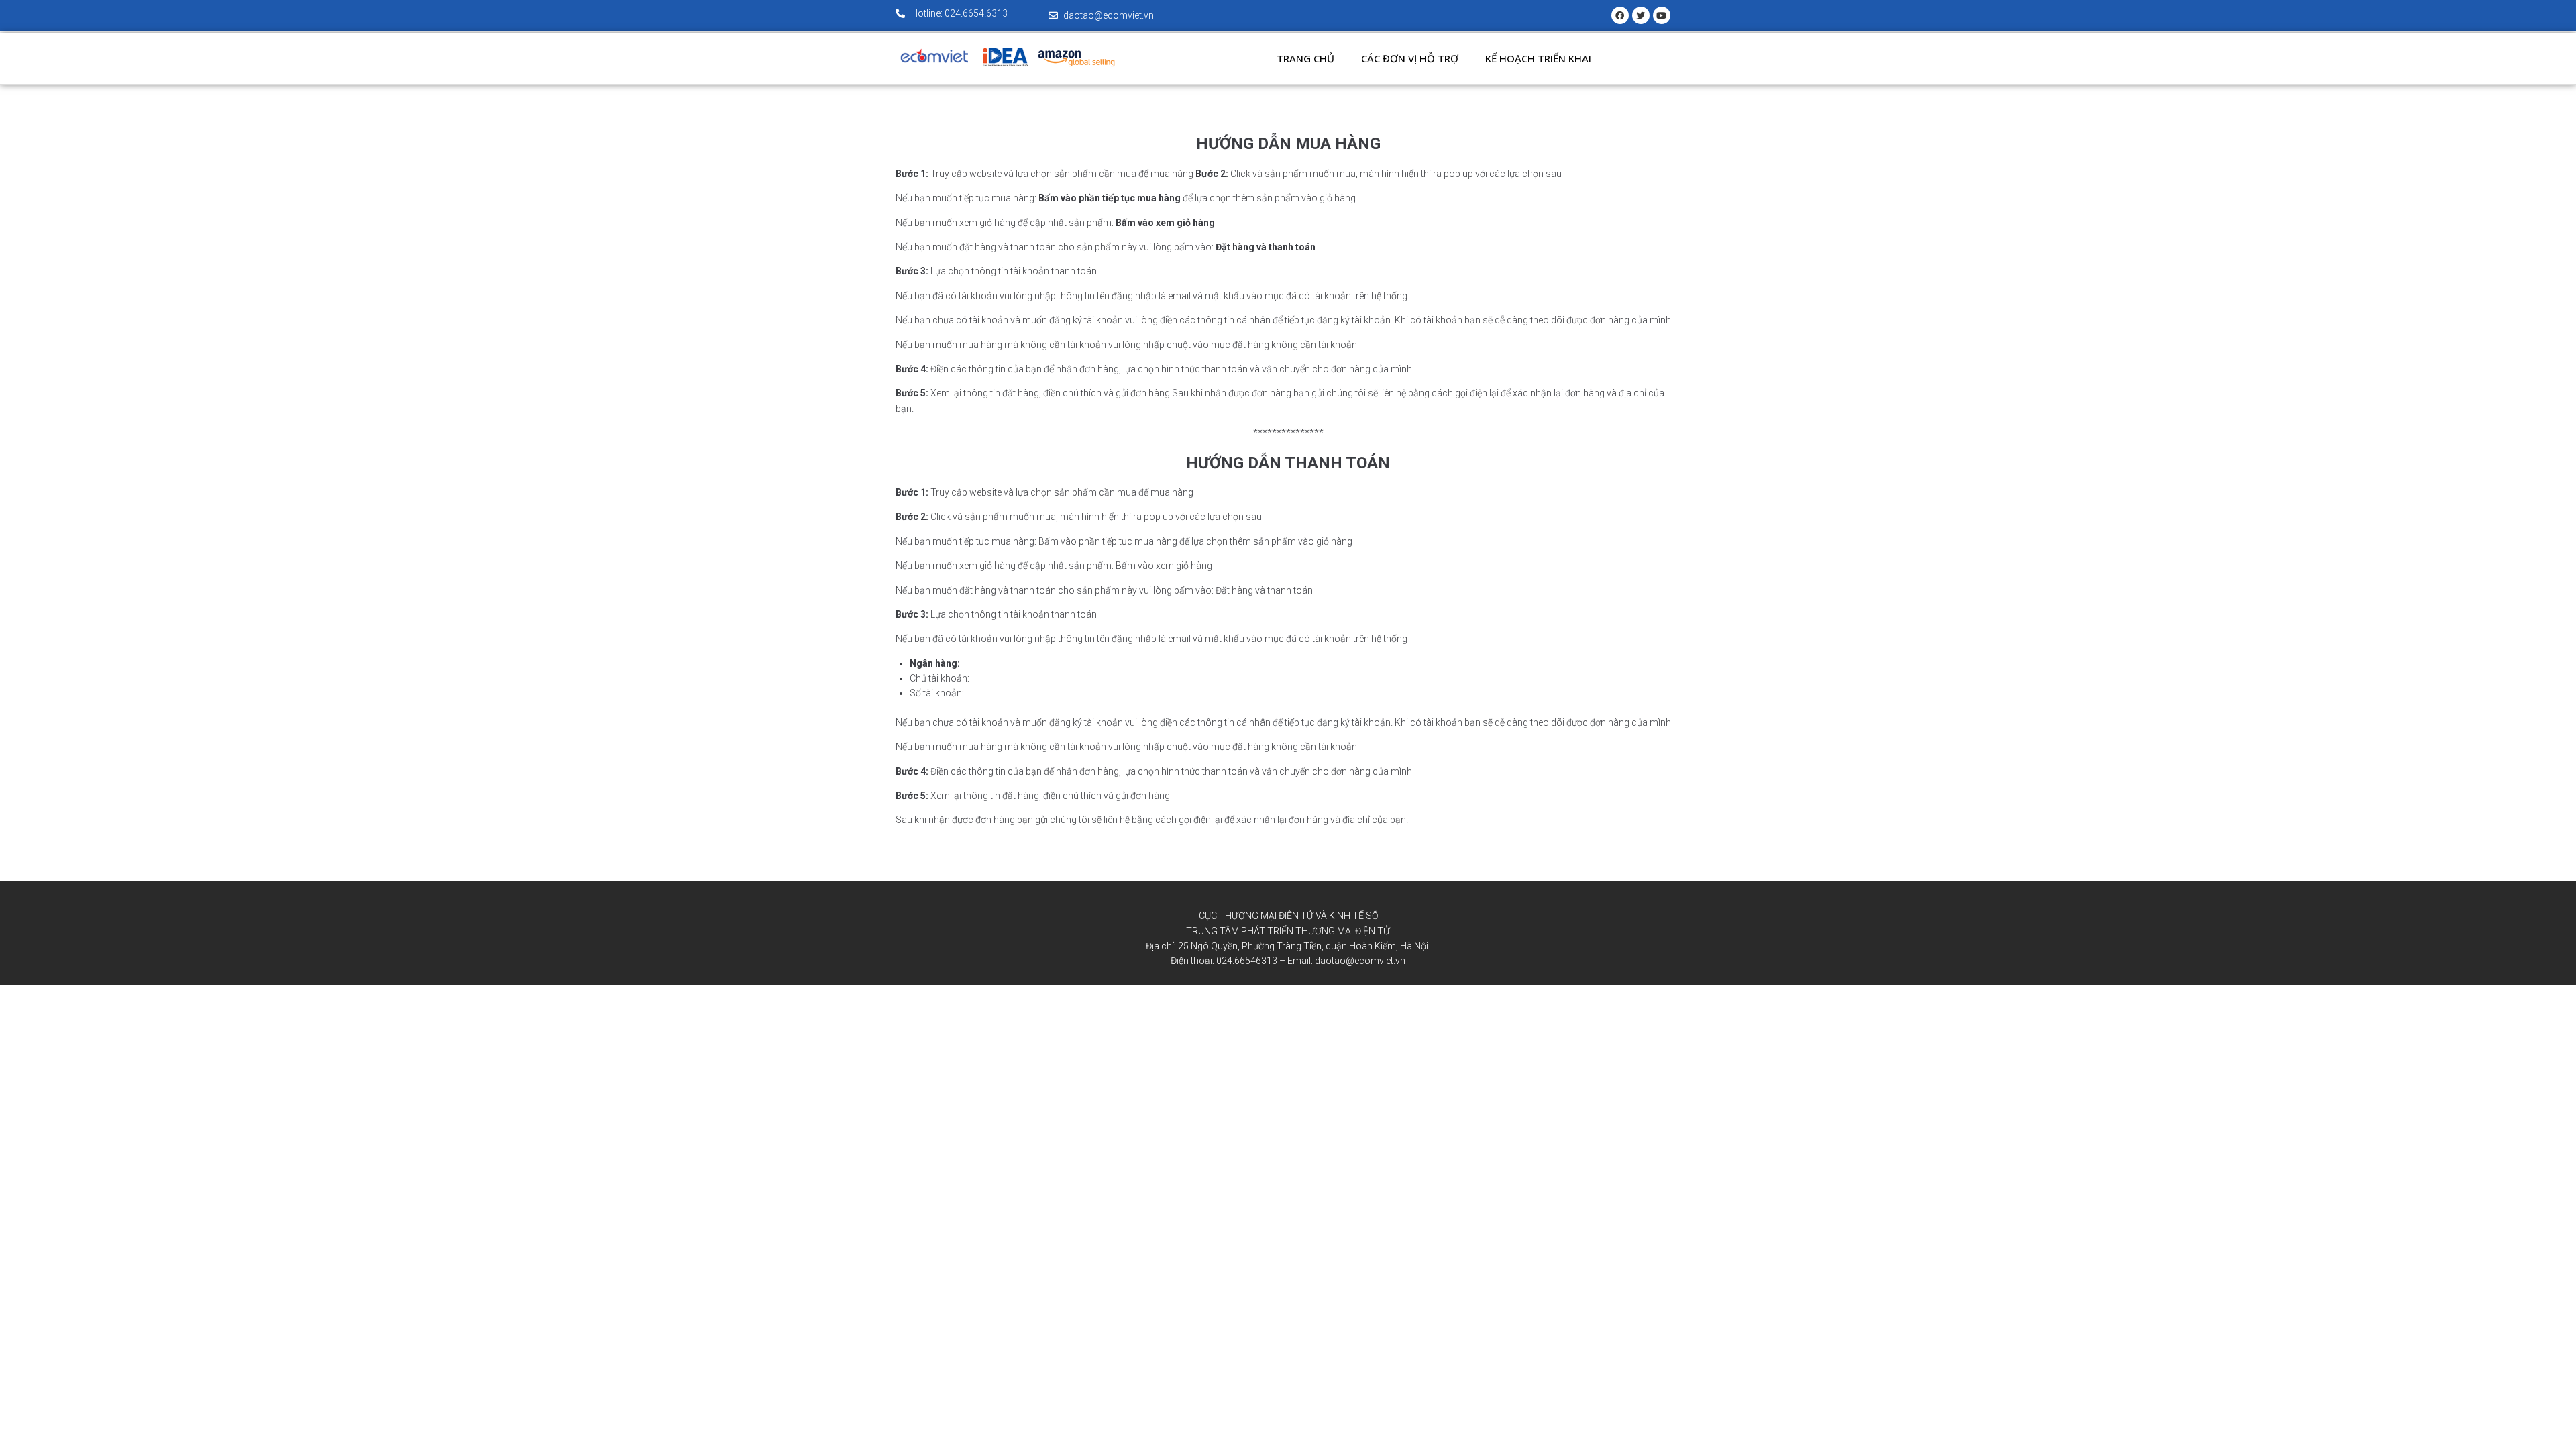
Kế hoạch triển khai (1538, 58)
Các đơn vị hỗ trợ (1410, 58)
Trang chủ (1305, 58)
